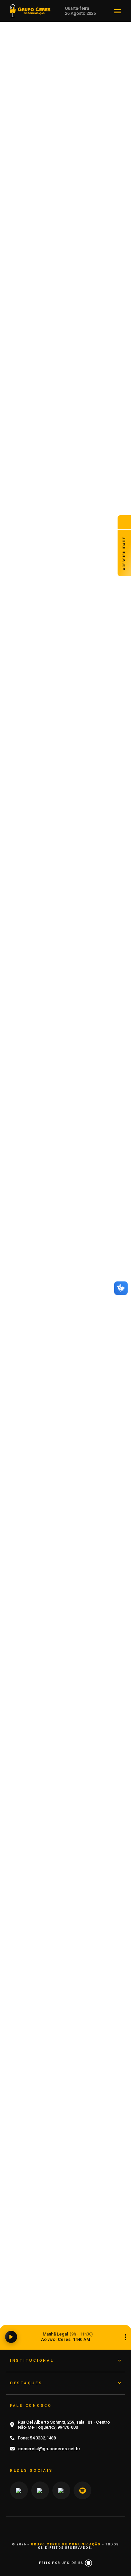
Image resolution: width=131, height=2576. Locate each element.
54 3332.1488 (43, 2438)
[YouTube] (40, 2491)
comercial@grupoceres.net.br (49, 2449)
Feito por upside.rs (62, 2563)
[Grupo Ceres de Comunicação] (30, 10)
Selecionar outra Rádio (126, 2337)
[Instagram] (19, 2491)
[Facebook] (61, 2491)
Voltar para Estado (69, 67)
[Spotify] (82, 2491)
